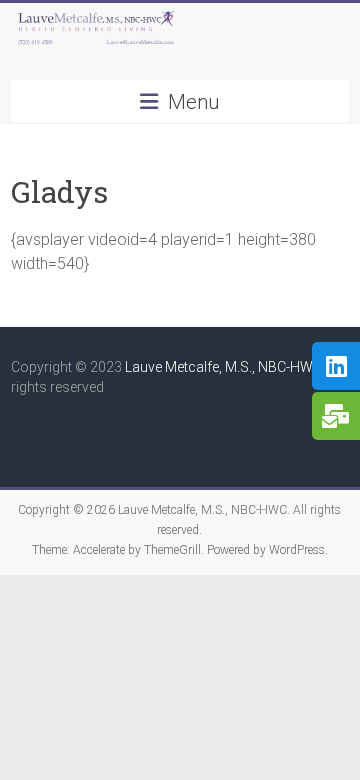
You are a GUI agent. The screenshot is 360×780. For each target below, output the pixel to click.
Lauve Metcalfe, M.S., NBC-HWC (223, 367)
